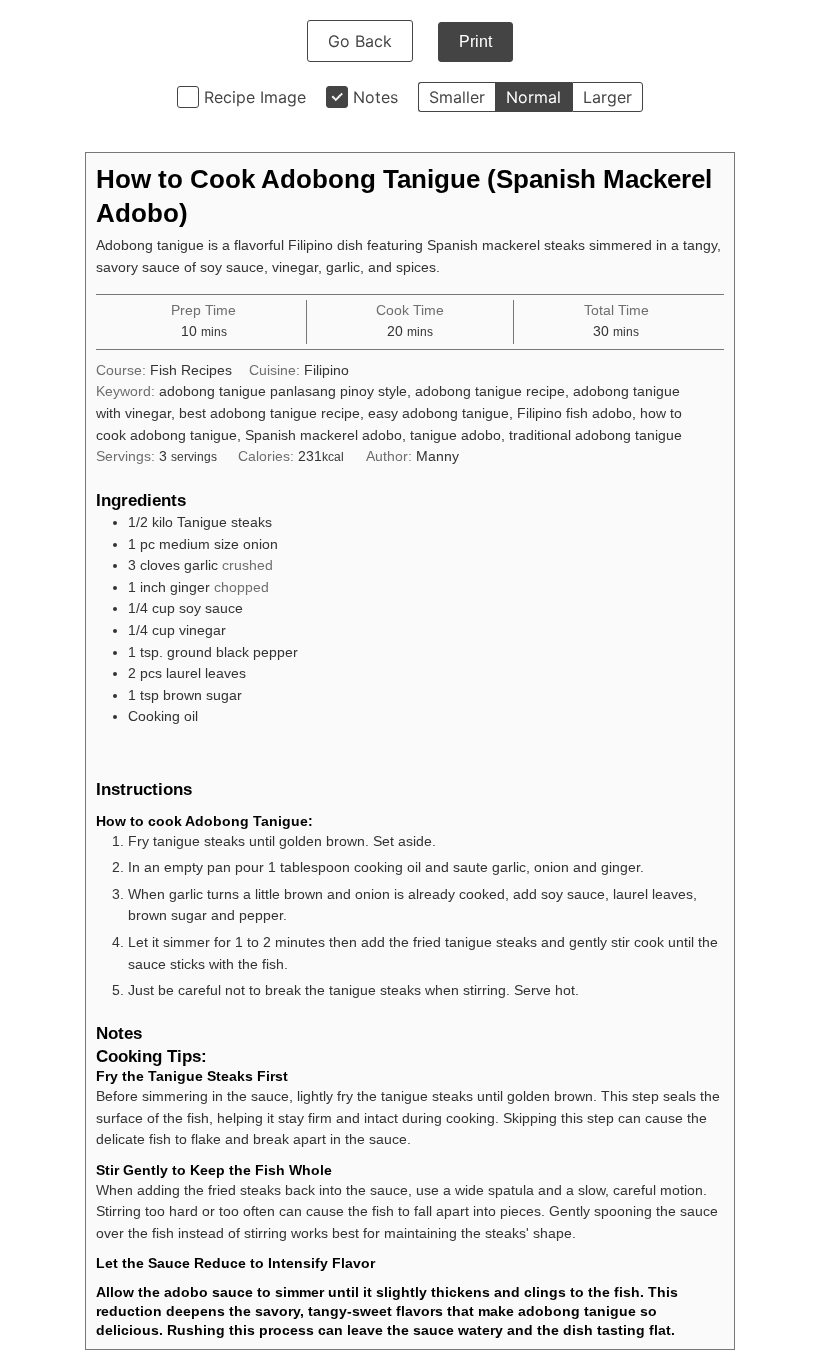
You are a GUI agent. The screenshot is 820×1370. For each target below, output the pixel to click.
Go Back (360, 41)
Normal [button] (533, 97)
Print (475, 41)
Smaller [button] (457, 97)
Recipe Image (255, 97)
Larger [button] (607, 97)
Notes (375, 97)
